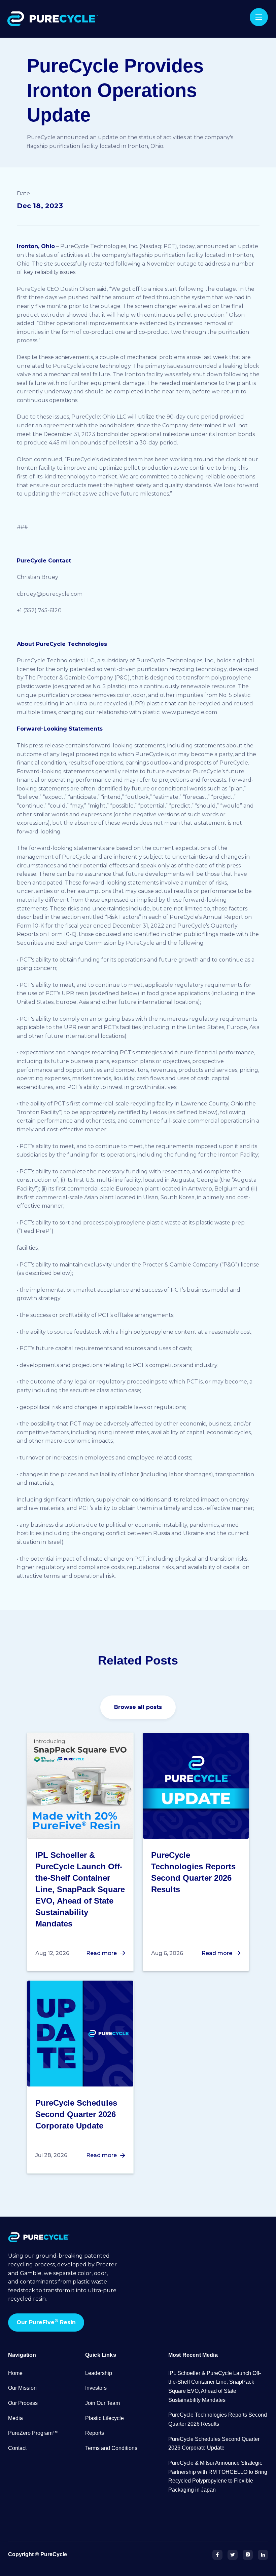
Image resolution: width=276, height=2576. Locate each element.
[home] (54, 19)
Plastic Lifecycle (105, 2418)
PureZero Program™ (33, 2433)
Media (15, 2418)
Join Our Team (102, 2403)
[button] (259, 17)
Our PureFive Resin (46, 2322)
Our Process (23, 2403)
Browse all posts (138, 1707)
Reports (95, 2433)
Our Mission (22, 2388)
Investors (96, 2388)
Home (15, 2373)
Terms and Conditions (111, 2448)
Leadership (99, 2373)
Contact (17, 2448)
